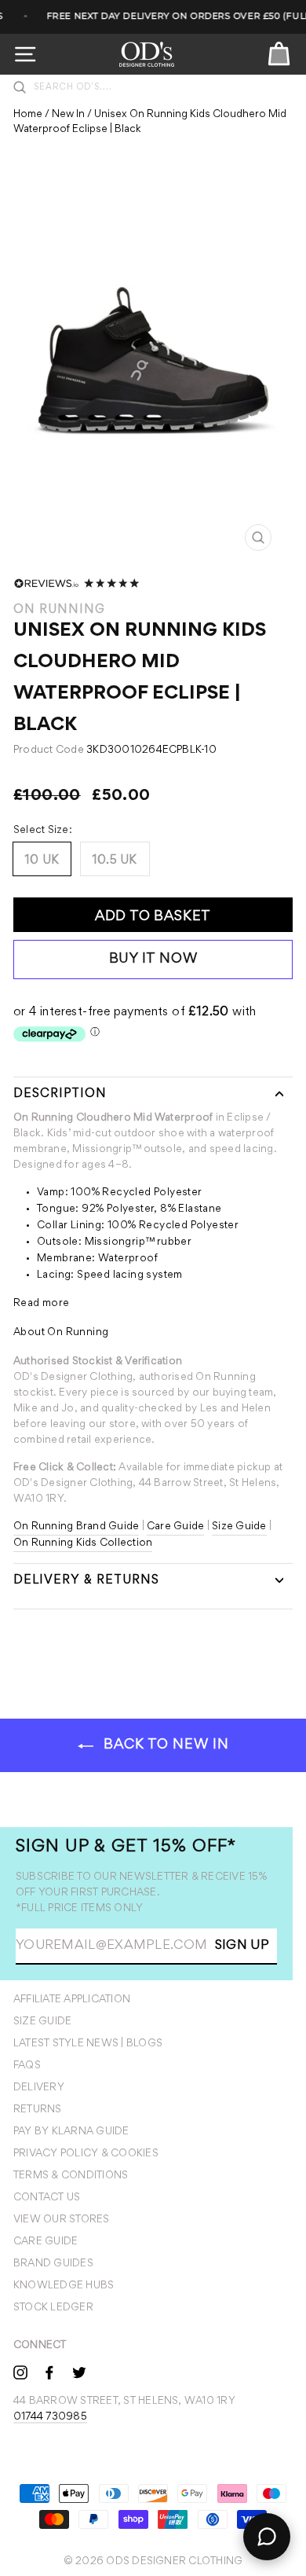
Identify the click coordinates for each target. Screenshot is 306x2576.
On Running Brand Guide (76, 1527)
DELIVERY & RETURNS (86, 1580)
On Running (59, 610)
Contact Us (47, 2198)
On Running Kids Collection (83, 1543)
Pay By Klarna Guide (71, 2132)
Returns (38, 2110)
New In (68, 115)
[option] (153, 369)
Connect (40, 2346)
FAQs (27, 2066)
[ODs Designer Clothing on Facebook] (49, 2372)
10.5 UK (115, 861)
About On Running (61, 1333)
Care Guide (175, 1527)
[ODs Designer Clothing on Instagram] (20, 2372)
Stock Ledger (53, 2308)
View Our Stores (62, 2220)
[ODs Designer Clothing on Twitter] (79, 2372)
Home (28, 115)
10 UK (42, 861)
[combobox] (161, 87)
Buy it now (153, 960)
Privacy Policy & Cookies (86, 2154)
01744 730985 (50, 2417)
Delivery (39, 2088)
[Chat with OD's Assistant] (267, 2537)
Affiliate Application (72, 2000)
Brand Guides (53, 2264)
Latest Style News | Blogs (88, 2044)
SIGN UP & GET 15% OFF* (126, 1848)
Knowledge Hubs (64, 2286)
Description (60, 1094)
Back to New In (164, 1745)
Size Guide (239, 1527)
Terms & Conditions (71, 2176)
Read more (42, 1304)
